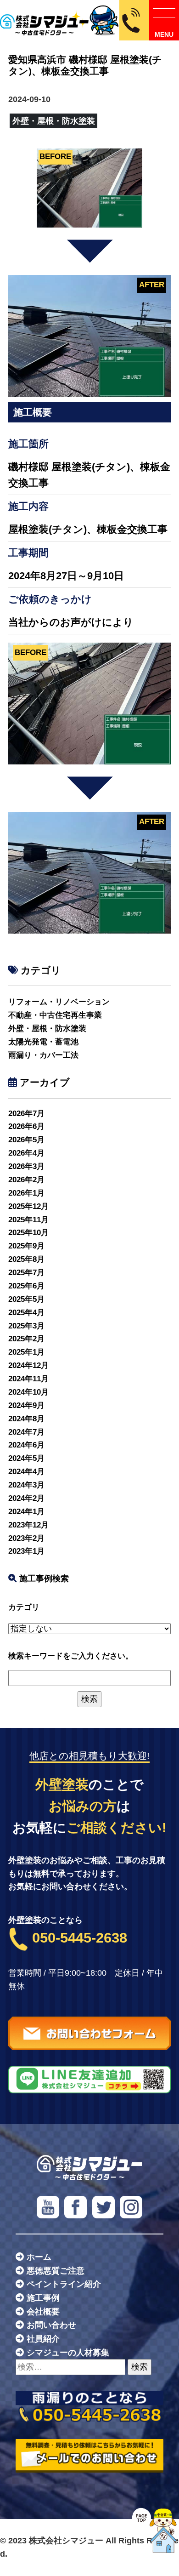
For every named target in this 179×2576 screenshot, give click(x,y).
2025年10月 (28, 1233)
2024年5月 (26, 1458)
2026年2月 (26, 1180)
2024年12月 (28, 1365)
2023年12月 (28, 1525)
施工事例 (43, 2298)
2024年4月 (26, 1472)
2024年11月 (28, 1379)
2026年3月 (26, 1166)
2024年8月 (26, 1419)
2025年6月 (26, 1286)
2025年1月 (26, 1352)
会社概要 (43, 2312)
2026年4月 (26, 1153)
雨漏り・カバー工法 (43, 1055)
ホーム (39, 2257)
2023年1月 (26, 1551)
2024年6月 (26, 1445)
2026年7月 (26, 1114)
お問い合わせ (51, 2325)
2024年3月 (26, 1485)
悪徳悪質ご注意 (56, 2271)
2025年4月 (26, 1313)
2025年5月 (26, 1299)
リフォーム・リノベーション (59, 1002)
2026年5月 (26, 1140)
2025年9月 (26, 1246)
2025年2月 (26, 1339)
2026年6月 (26, 1126)
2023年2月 (26, 1538)
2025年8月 (26, 1259)
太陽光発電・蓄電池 (43, 1042)
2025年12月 (28, 1206)
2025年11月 (28, 1220)
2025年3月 (26, 1326)
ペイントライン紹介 (64, 2284)
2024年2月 (26, 1498)
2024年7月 (26, 1432)
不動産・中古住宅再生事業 (55, 1015)
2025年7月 (26, 1273)
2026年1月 (26, 1193)
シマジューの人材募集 (68, 2353)
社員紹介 (43, 2339)
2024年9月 (26, 1405)
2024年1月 (26, 1512)
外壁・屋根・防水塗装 (47, 1029)
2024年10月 (28, 1392)
